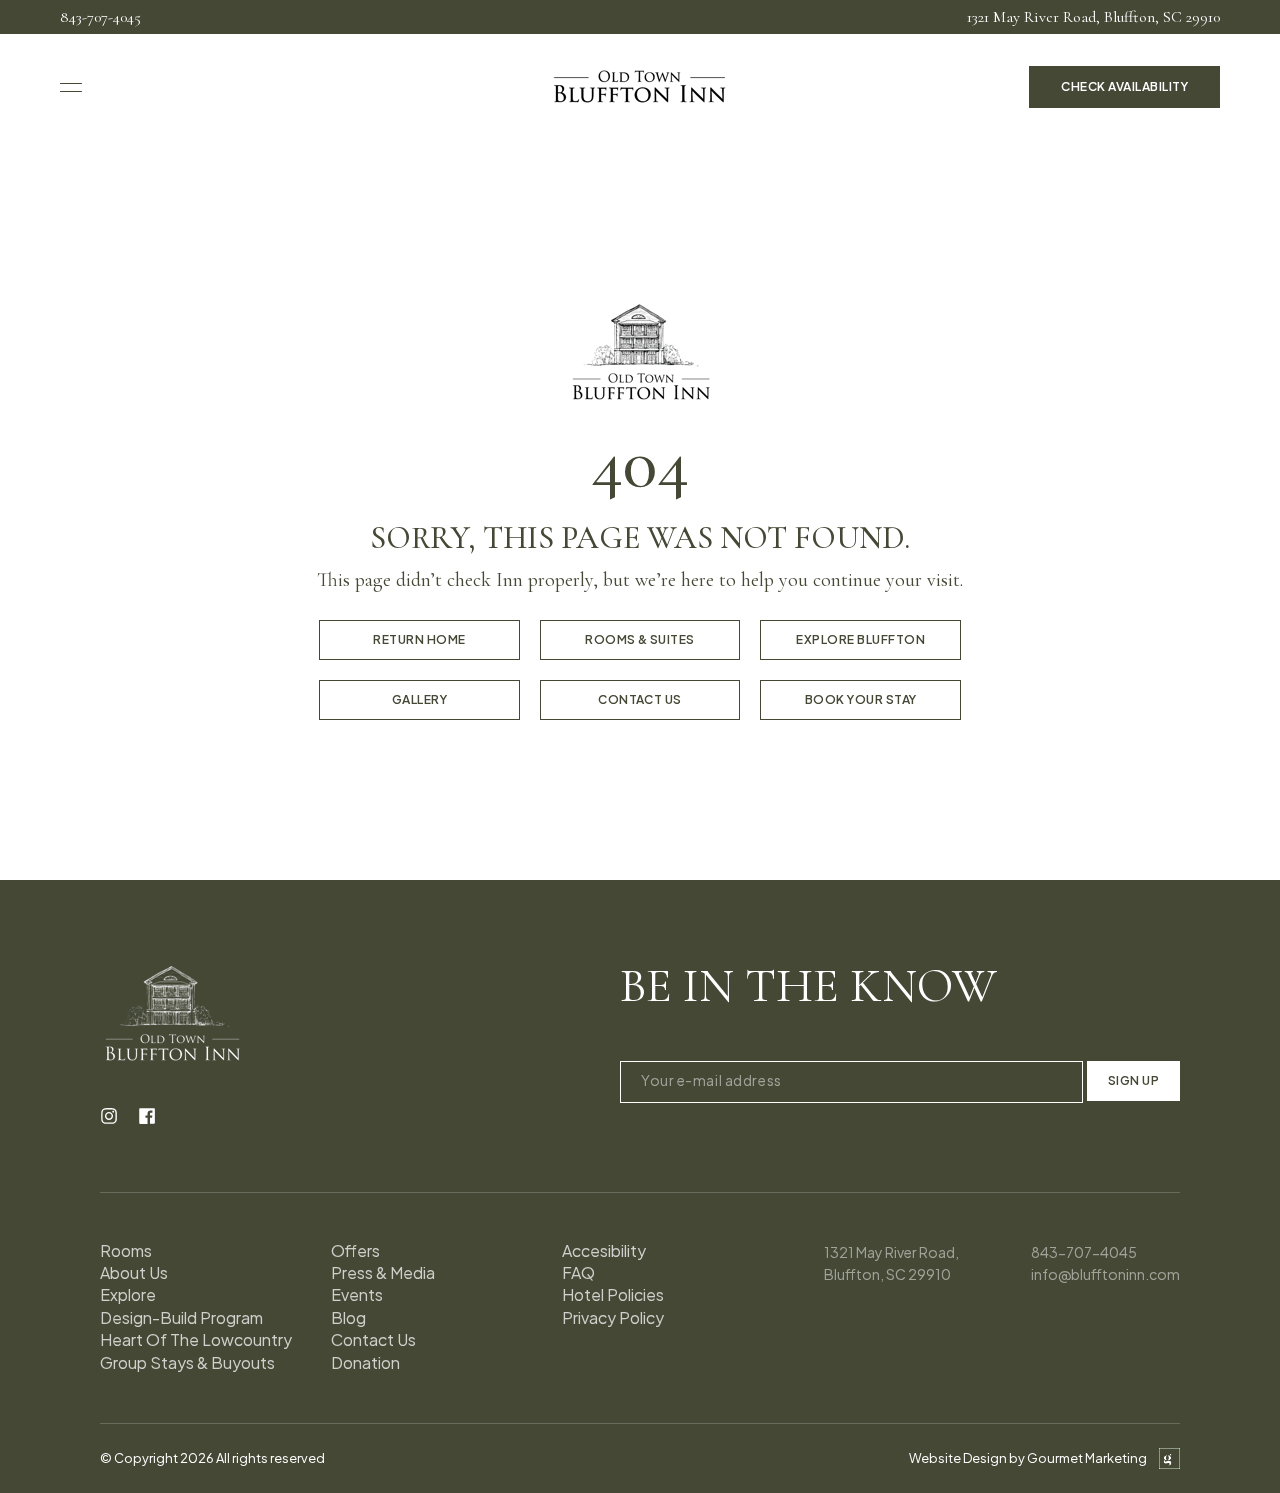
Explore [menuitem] (128, 1294)
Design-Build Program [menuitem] (181, 1317)
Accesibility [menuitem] (604, 1250)
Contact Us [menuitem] (373, 1339)
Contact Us (640, 699)
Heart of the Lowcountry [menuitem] (196, 1339)
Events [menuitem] (357, 1294)
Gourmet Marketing (1087, 1458)
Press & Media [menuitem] (383, 1272)
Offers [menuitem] (355, 1250)
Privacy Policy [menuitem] (613, 1317)
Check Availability (1124, 86)
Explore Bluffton (860, 639)
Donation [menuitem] (365, 1362)
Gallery (419, 699)
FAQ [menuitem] (578, 1272)
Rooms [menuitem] (126, 1250)
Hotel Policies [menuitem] (613, 1294)
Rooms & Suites (640, 639)
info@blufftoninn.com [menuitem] (1105, 1274)
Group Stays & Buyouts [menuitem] (187, 1362)
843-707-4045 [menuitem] (100, 17)
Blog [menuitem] (348, 1317)
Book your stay (861, 699)
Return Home (419, 639)
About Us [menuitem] (134, 1272)
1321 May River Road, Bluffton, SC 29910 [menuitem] (1093, 17)
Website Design (958, 1458)
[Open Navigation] (71, 87)
